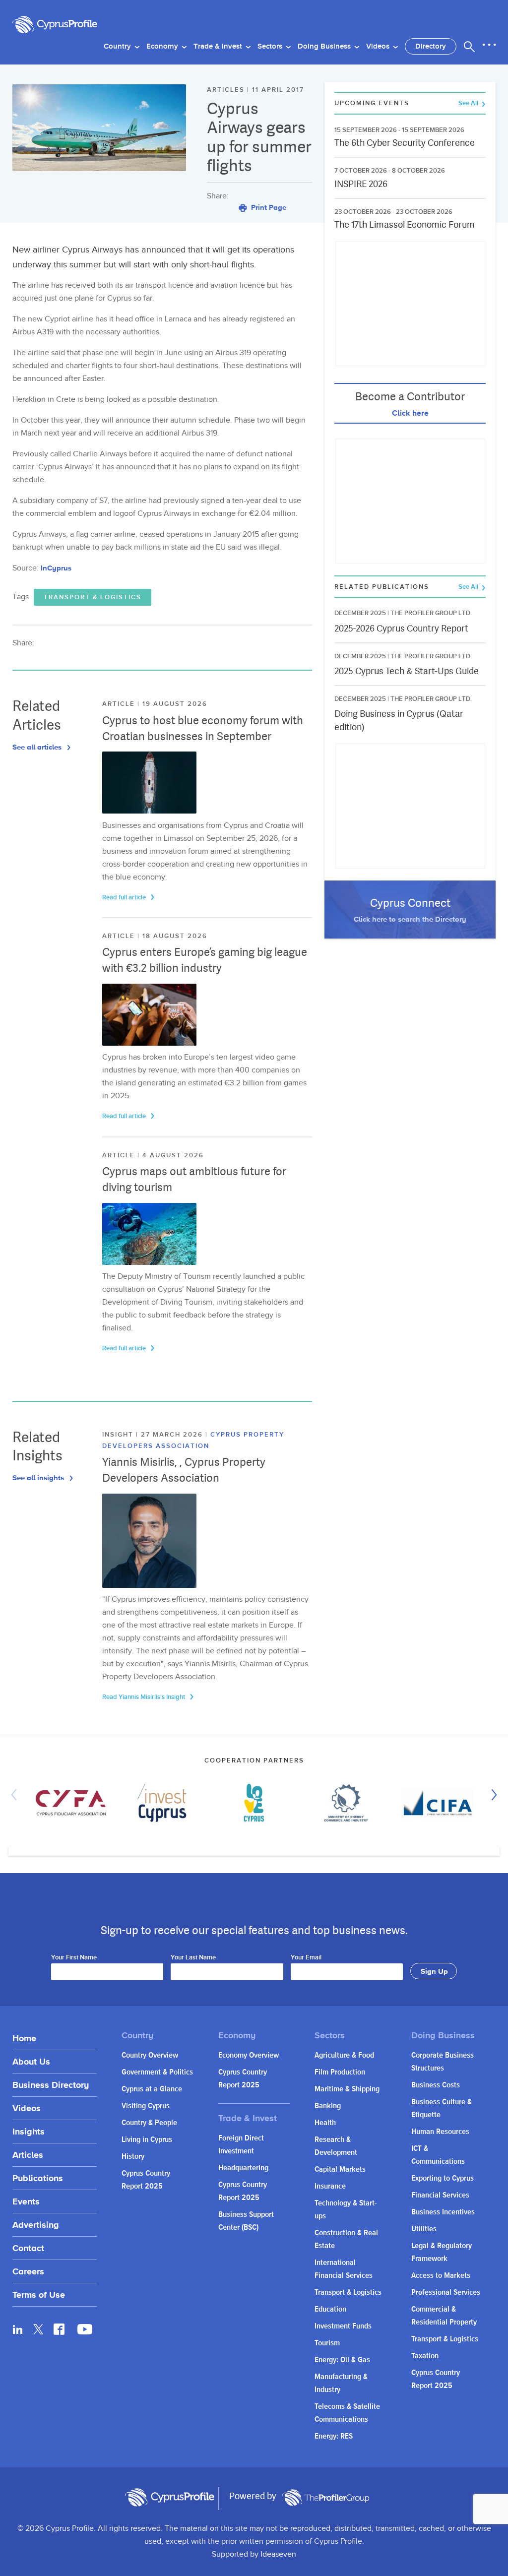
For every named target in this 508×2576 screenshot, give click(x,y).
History (133, 2157)
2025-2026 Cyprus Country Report (401, 628)
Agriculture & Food (344, 2055)
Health (325, 2123)
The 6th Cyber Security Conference (405, 143)
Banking (328, 2106)
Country (118, 47)
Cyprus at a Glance (152, 2089)
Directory (431, 47)
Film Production (340, 2072)
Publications (38, 2178)
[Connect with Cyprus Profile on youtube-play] (85, 2331)
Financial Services (440, 2195)
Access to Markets (441, 2276)
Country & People (149, 2123)
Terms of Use (39, 2294)
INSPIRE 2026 (361, 184)
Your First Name (74, 1958)
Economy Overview (249, 2055)
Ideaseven (278, 2554)
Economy (163, 47)
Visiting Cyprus (146, 2106)
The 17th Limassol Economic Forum (405, 224)
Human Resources (440, 2132)
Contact (28, 2248)
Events (26, 2201)
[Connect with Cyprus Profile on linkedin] (18, 2329)
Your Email (306, 1958)
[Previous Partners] (16, 1795)
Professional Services (446, 2293)
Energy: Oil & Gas (342, 2360)
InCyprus (56, 568)
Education (330, 2309)
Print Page (268, 207)
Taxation (425, 2356)
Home (24, 2038)
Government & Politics (157, 2072)
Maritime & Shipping (347, 2089)
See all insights (39, 1477)
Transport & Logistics (93, 597)
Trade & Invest (219, 47)
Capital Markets (340, 2169)
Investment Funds (343, 2326)
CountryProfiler (325, 2498)
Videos (379, 47)
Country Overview (150, 2055)
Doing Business (325, 47)
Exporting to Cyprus (443, 2178)
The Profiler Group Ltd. (431, 613)
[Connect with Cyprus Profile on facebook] (59, 2329)
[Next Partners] (492, 1795)
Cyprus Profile (62, 25)
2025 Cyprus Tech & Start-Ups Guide (407, 671)
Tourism (327, 2343)
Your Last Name (193, 1958)
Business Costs (436, 2085)
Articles (28, 2155)
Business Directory (51, 2085)
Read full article (125, 897)
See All (469, 103)
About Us (31, 2061)
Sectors (271, 47)
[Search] (469, 47)
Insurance (330, 2186)
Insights (29, 2131)
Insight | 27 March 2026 (154, 1435)
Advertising (36, 2225)
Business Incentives (443, 2212)
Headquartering (243, 2168)
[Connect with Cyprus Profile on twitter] (38, 2329)
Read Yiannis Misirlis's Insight (144, 1697)
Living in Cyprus (147, 2140)
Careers (28, 2271)
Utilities (424, 2229)
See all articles (38, 747)
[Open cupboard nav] (489, 45)
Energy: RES (334, 2436)
